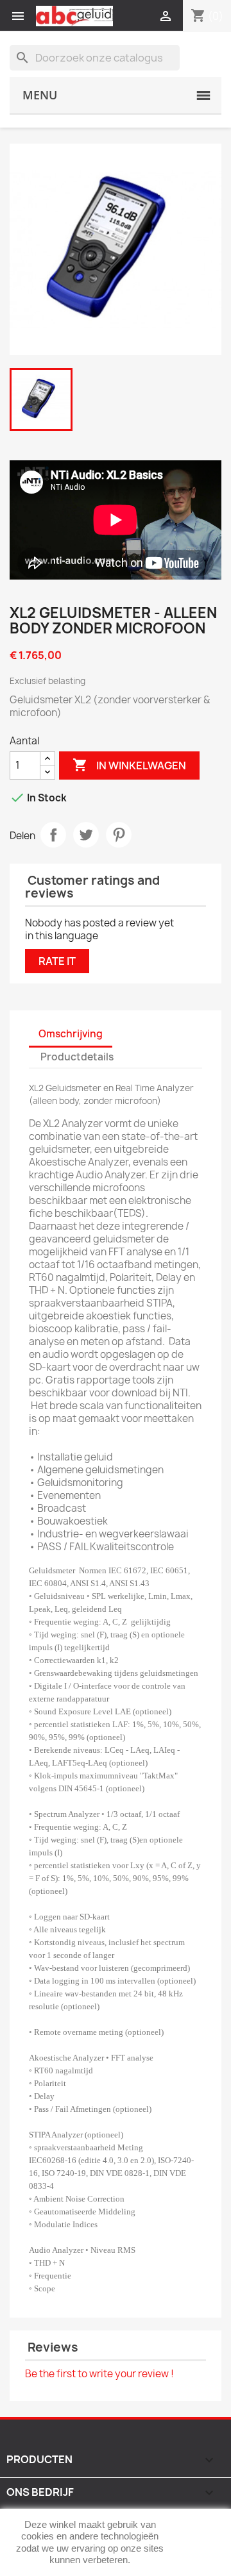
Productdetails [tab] (77, 1057)
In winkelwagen (129, 765)
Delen (53, 835)
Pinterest (119, 835)
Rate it (57, 961)
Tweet (86, 835)
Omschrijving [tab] (71, 1034)
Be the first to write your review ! (99, 2374)
